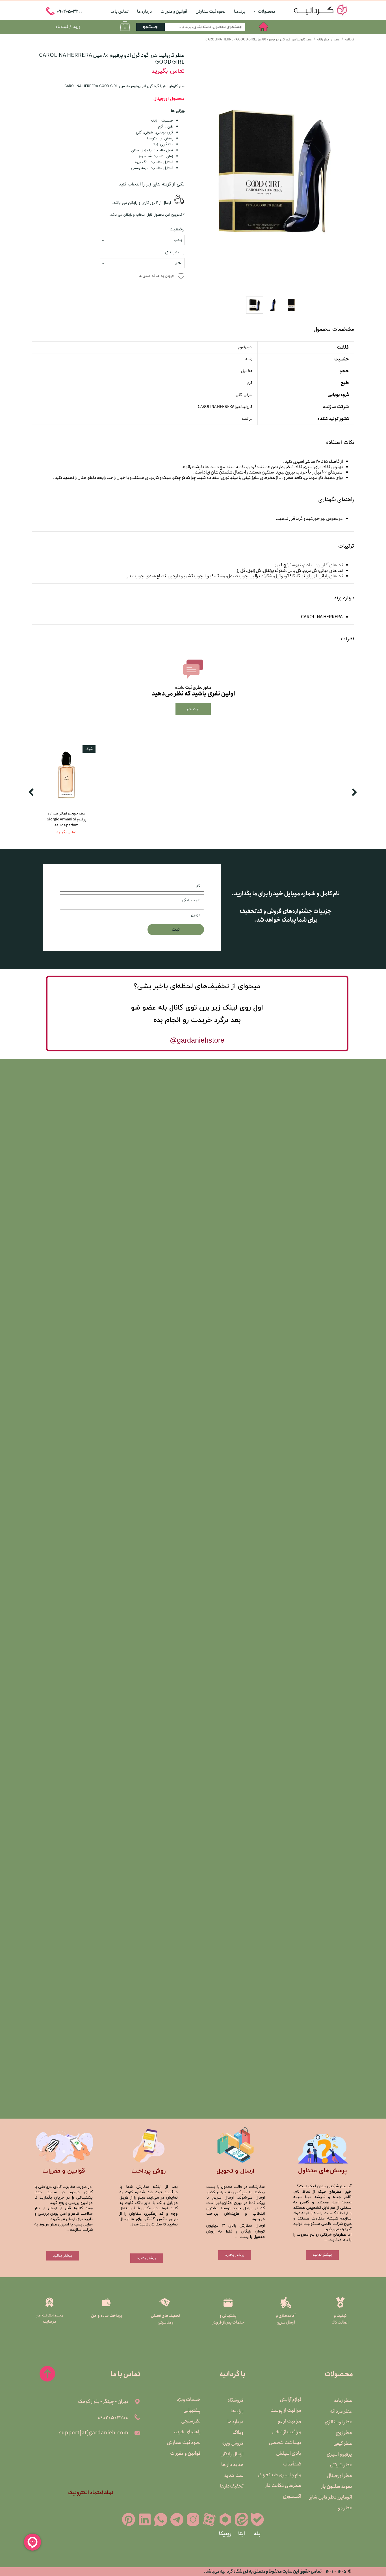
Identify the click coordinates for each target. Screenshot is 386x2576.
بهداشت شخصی (287, 2443)
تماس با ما (120, 11)
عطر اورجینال (339, 2476)
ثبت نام (62, 27)
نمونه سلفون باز (338, 2486)
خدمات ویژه (189, 2400)
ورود (77, 27)
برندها (240, 11)
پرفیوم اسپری (339, 2454)
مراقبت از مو (289, 2421)
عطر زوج (344, 2433)
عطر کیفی (343, 2443)
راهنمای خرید (187, 2432)
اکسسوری (292, 2496)
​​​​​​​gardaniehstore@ (197, 1040)
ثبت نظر (193, 709)
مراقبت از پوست (287, 2410)
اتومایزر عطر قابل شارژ (338, 2497)
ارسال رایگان (232, 2454)
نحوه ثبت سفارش (211, 11)
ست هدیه (234, 2475)
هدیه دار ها (232, 2465)
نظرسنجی (191, 2421)
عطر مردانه (341, 2411)
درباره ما (145, 11)
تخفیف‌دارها (232, 2486)
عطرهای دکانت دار (287, 2486)
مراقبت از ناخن (287, 2432)
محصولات (267, 11)
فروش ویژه (233, 2443)
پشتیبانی (192, 2410)
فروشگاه (236, 2400)
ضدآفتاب (292, 2464)
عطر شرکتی (341, 2465)
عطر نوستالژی (338, 2422)
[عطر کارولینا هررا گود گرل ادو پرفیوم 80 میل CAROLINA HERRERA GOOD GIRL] (274, 173)
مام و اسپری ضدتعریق (287, 2475)
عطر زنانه (343, 2400)
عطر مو (345, 2508)
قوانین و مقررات (174, 11)
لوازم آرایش (290, 2400)
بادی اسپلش (289, 2453)
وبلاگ (238, 2432)
